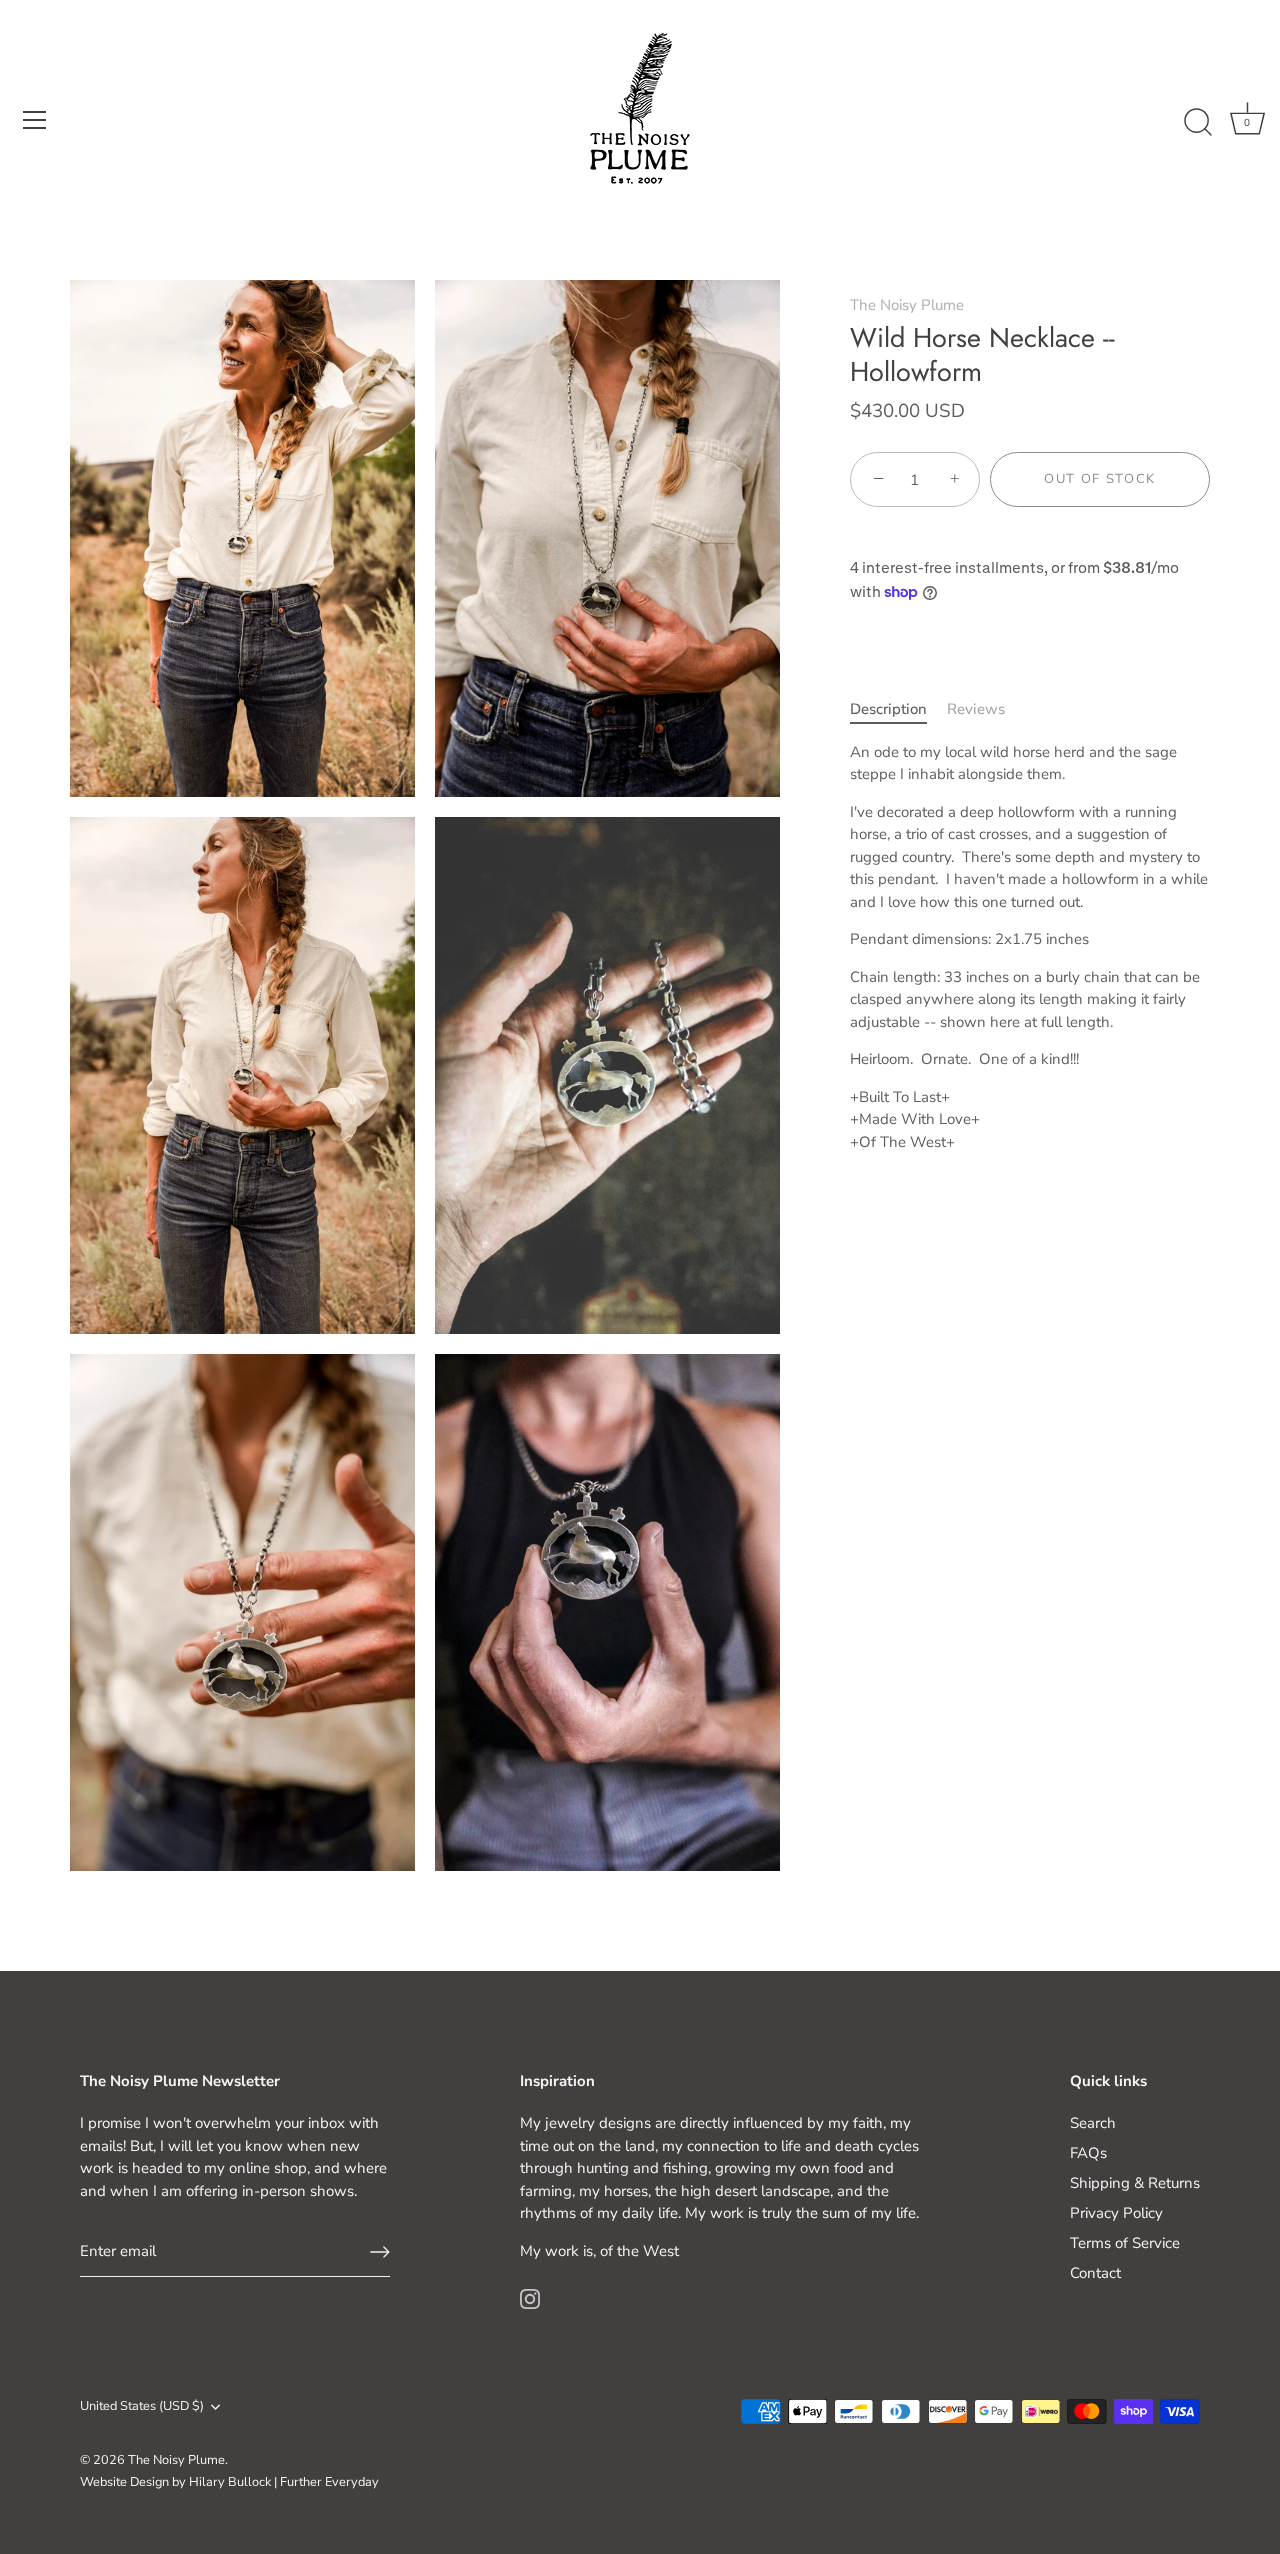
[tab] (898, 710)
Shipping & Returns (1135, 2183)
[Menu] (35, 120)
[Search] (1198, 123)
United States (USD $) (142, 2407)
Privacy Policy (1116, 2213)
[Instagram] (530, 2297)
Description (888, 710)
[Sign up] (380, 2252)
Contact (1095, 2273)
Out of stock (1100, 480)
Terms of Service (1125, 2243)
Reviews (976, 710)
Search (1093, 2123)
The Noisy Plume (907, 305)
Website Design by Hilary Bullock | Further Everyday (229, 2482)
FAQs (1088, 2153)
